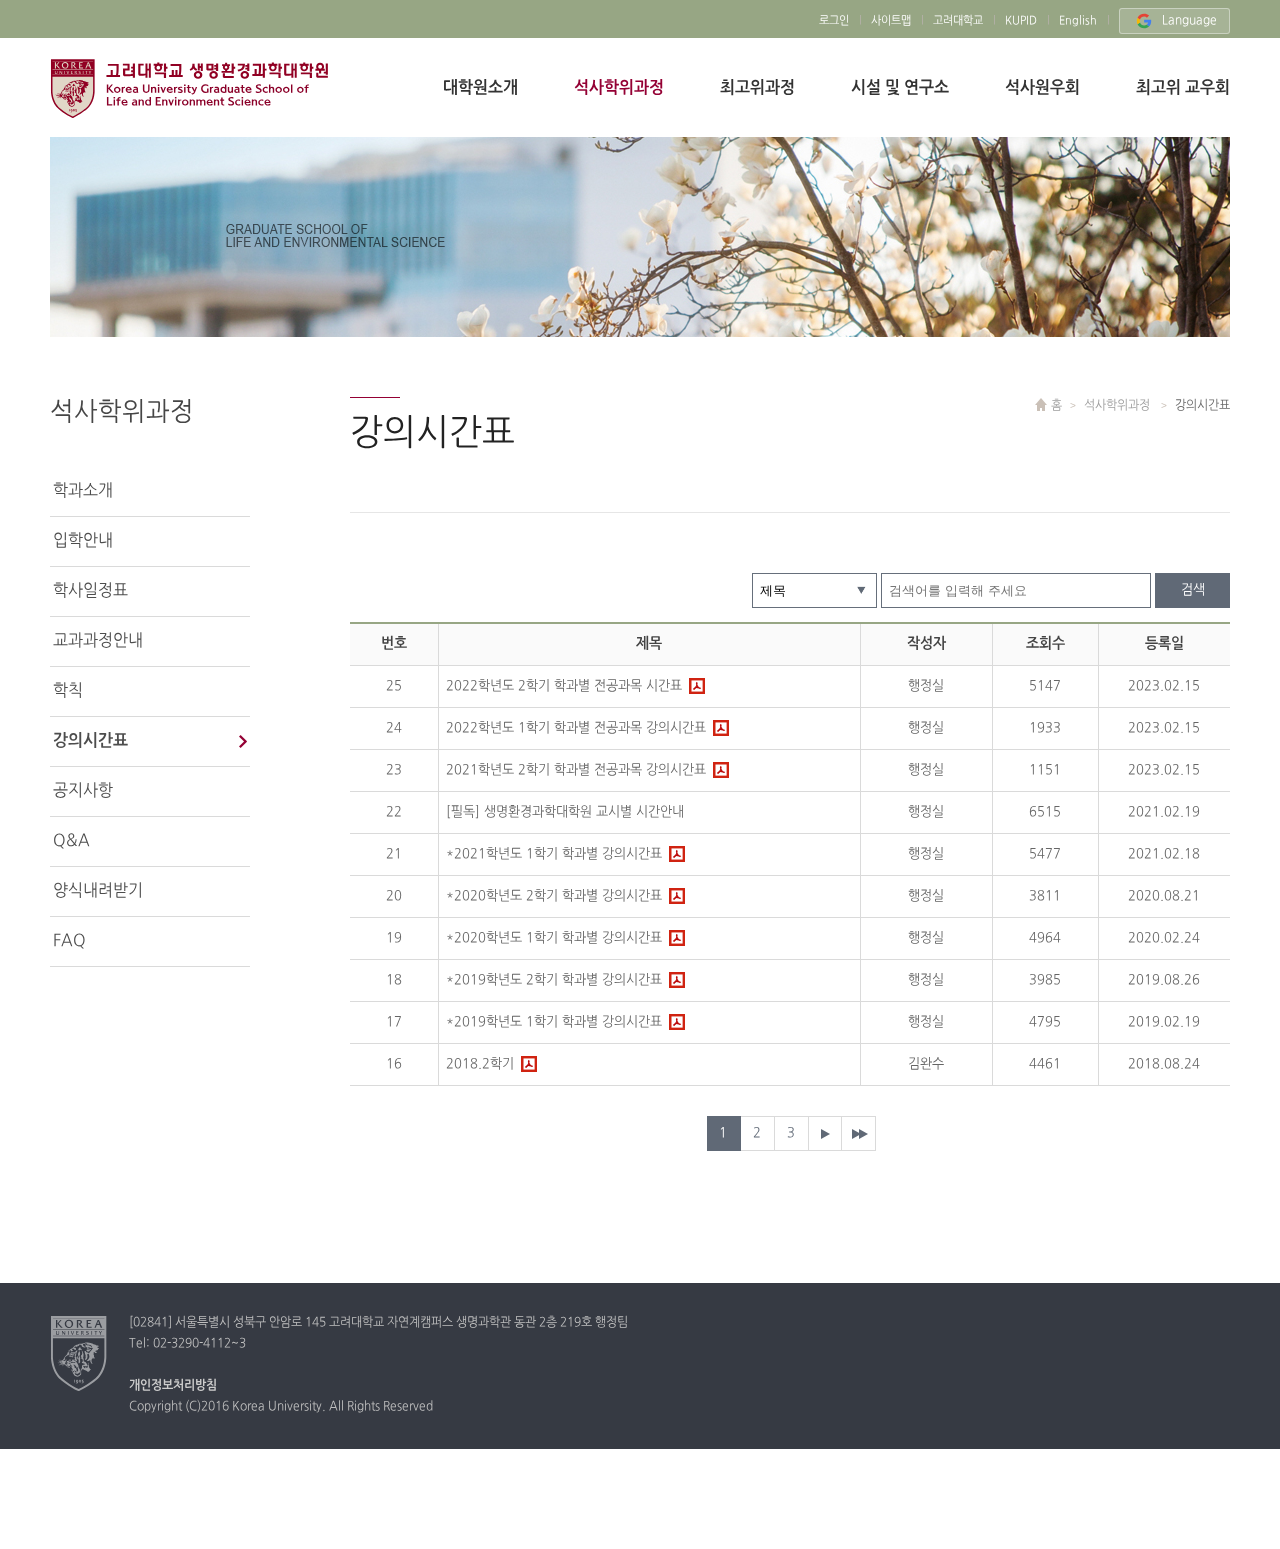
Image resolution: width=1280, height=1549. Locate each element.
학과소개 (83, 491)
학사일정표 (90, 591)
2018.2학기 (480, 1064)
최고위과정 (757, 88)
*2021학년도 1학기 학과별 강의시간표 (554, 854)
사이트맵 (891, 21)
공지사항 (83, 791)
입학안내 (83, 541)
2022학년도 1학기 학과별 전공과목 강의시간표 (576, 728)
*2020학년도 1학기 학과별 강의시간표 (554, 938)
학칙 (68, 691)
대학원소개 (480, 88)
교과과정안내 (98, 641)
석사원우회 (1042, 88)
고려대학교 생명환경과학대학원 (189, 88)
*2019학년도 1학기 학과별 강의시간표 (554, 1022)
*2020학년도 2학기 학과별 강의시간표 (554, 896)
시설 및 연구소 (900, 88)
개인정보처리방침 (173, 1386)
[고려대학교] (79, 1353)
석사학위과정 (619, 88)
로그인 (834, 21)
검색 (1193, 590)
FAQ (69, 941)
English (1078, 21)
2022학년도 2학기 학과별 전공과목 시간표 (564, 686)
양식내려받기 (98, 891)
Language (1189, 21)
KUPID (1021, 21)
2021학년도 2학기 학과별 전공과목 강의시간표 (576, 770)
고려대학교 (958, 21)
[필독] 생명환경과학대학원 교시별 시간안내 (565, 812)
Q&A (71, 841)
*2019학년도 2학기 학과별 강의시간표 (554, 980)
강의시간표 (90, 741)
